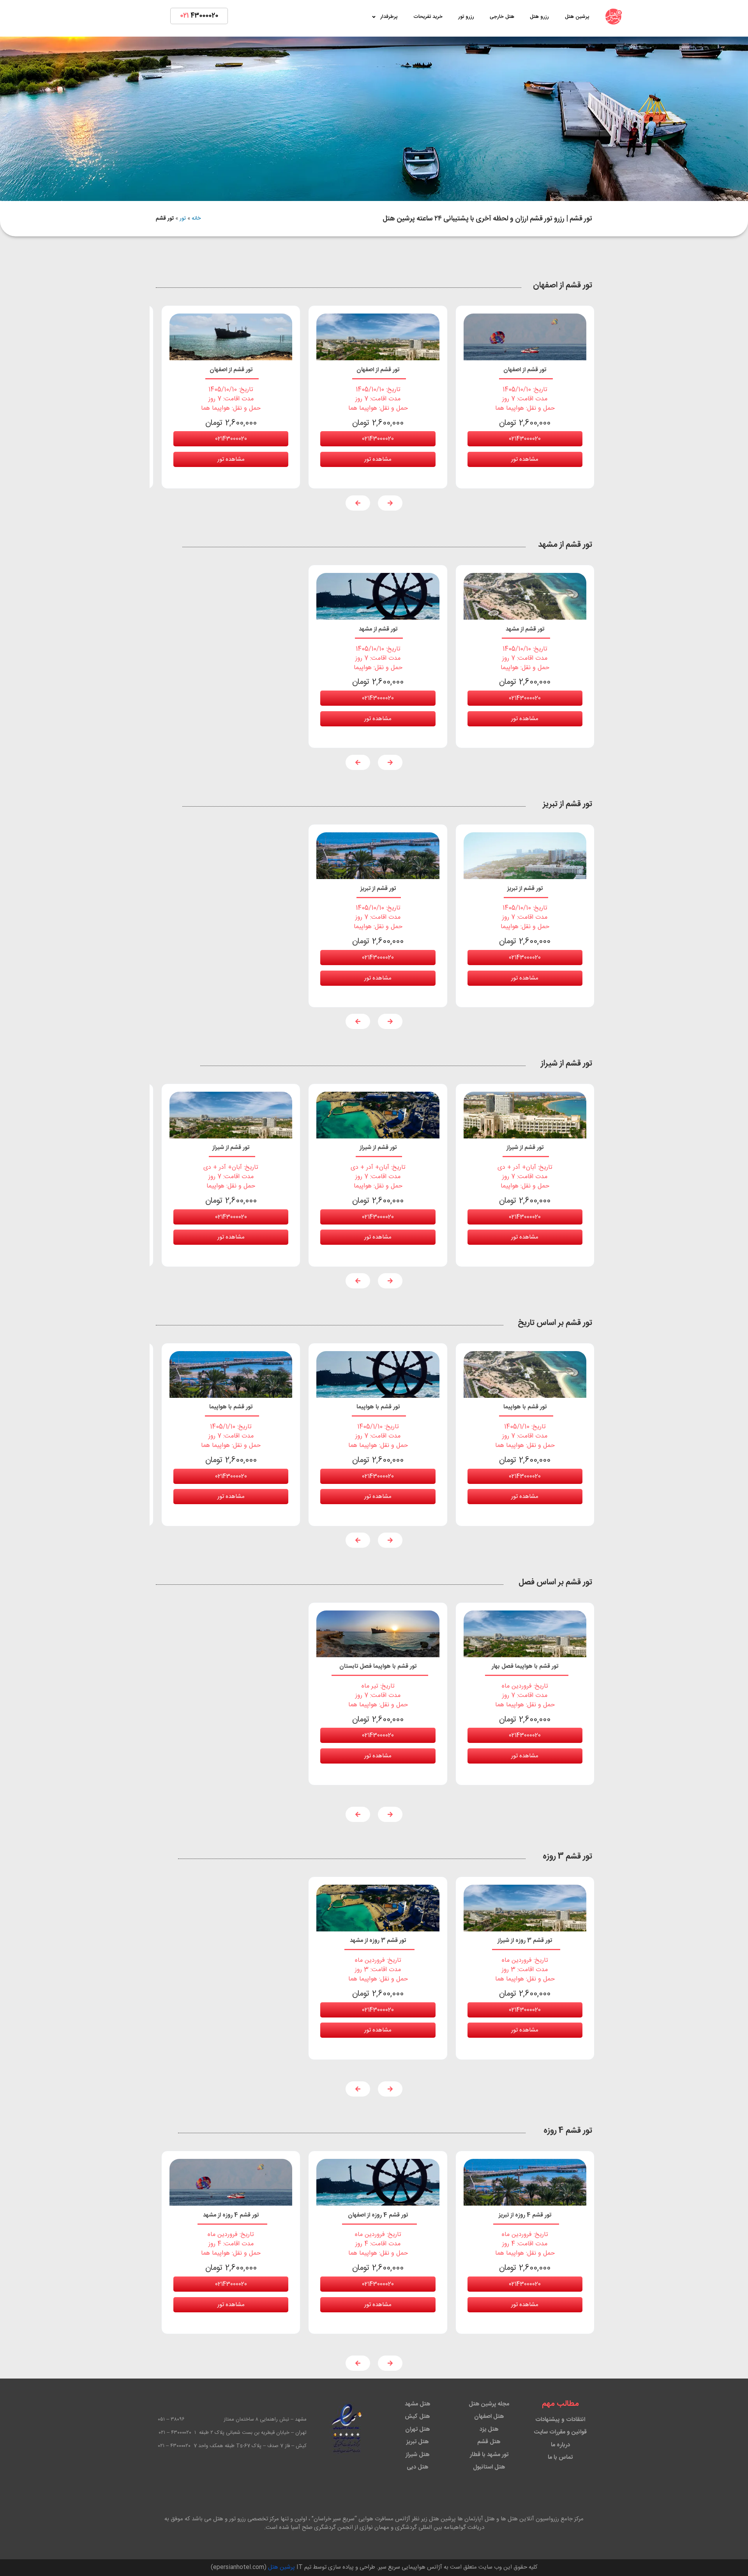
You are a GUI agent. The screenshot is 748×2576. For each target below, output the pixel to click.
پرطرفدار (389, 17)
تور (183, 218)
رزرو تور (466, 17)
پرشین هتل (577, 17)
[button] (390, 503)
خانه (196, 218)
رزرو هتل (539, 17)
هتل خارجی (502, 17)
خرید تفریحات (428, 17)
